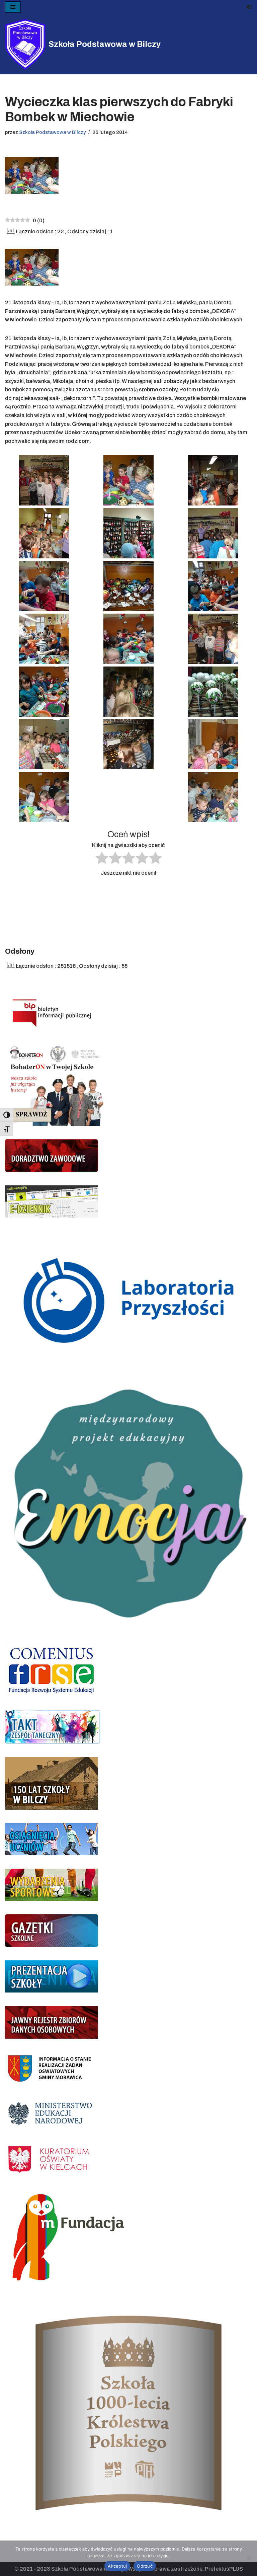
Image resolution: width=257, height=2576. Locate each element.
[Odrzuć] (249, 2558)
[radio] (102, 859)
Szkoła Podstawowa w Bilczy (52, 132)
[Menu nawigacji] (13, 7)
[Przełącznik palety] (249, 7)
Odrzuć (145, 2566)
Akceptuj (117, 2566)
